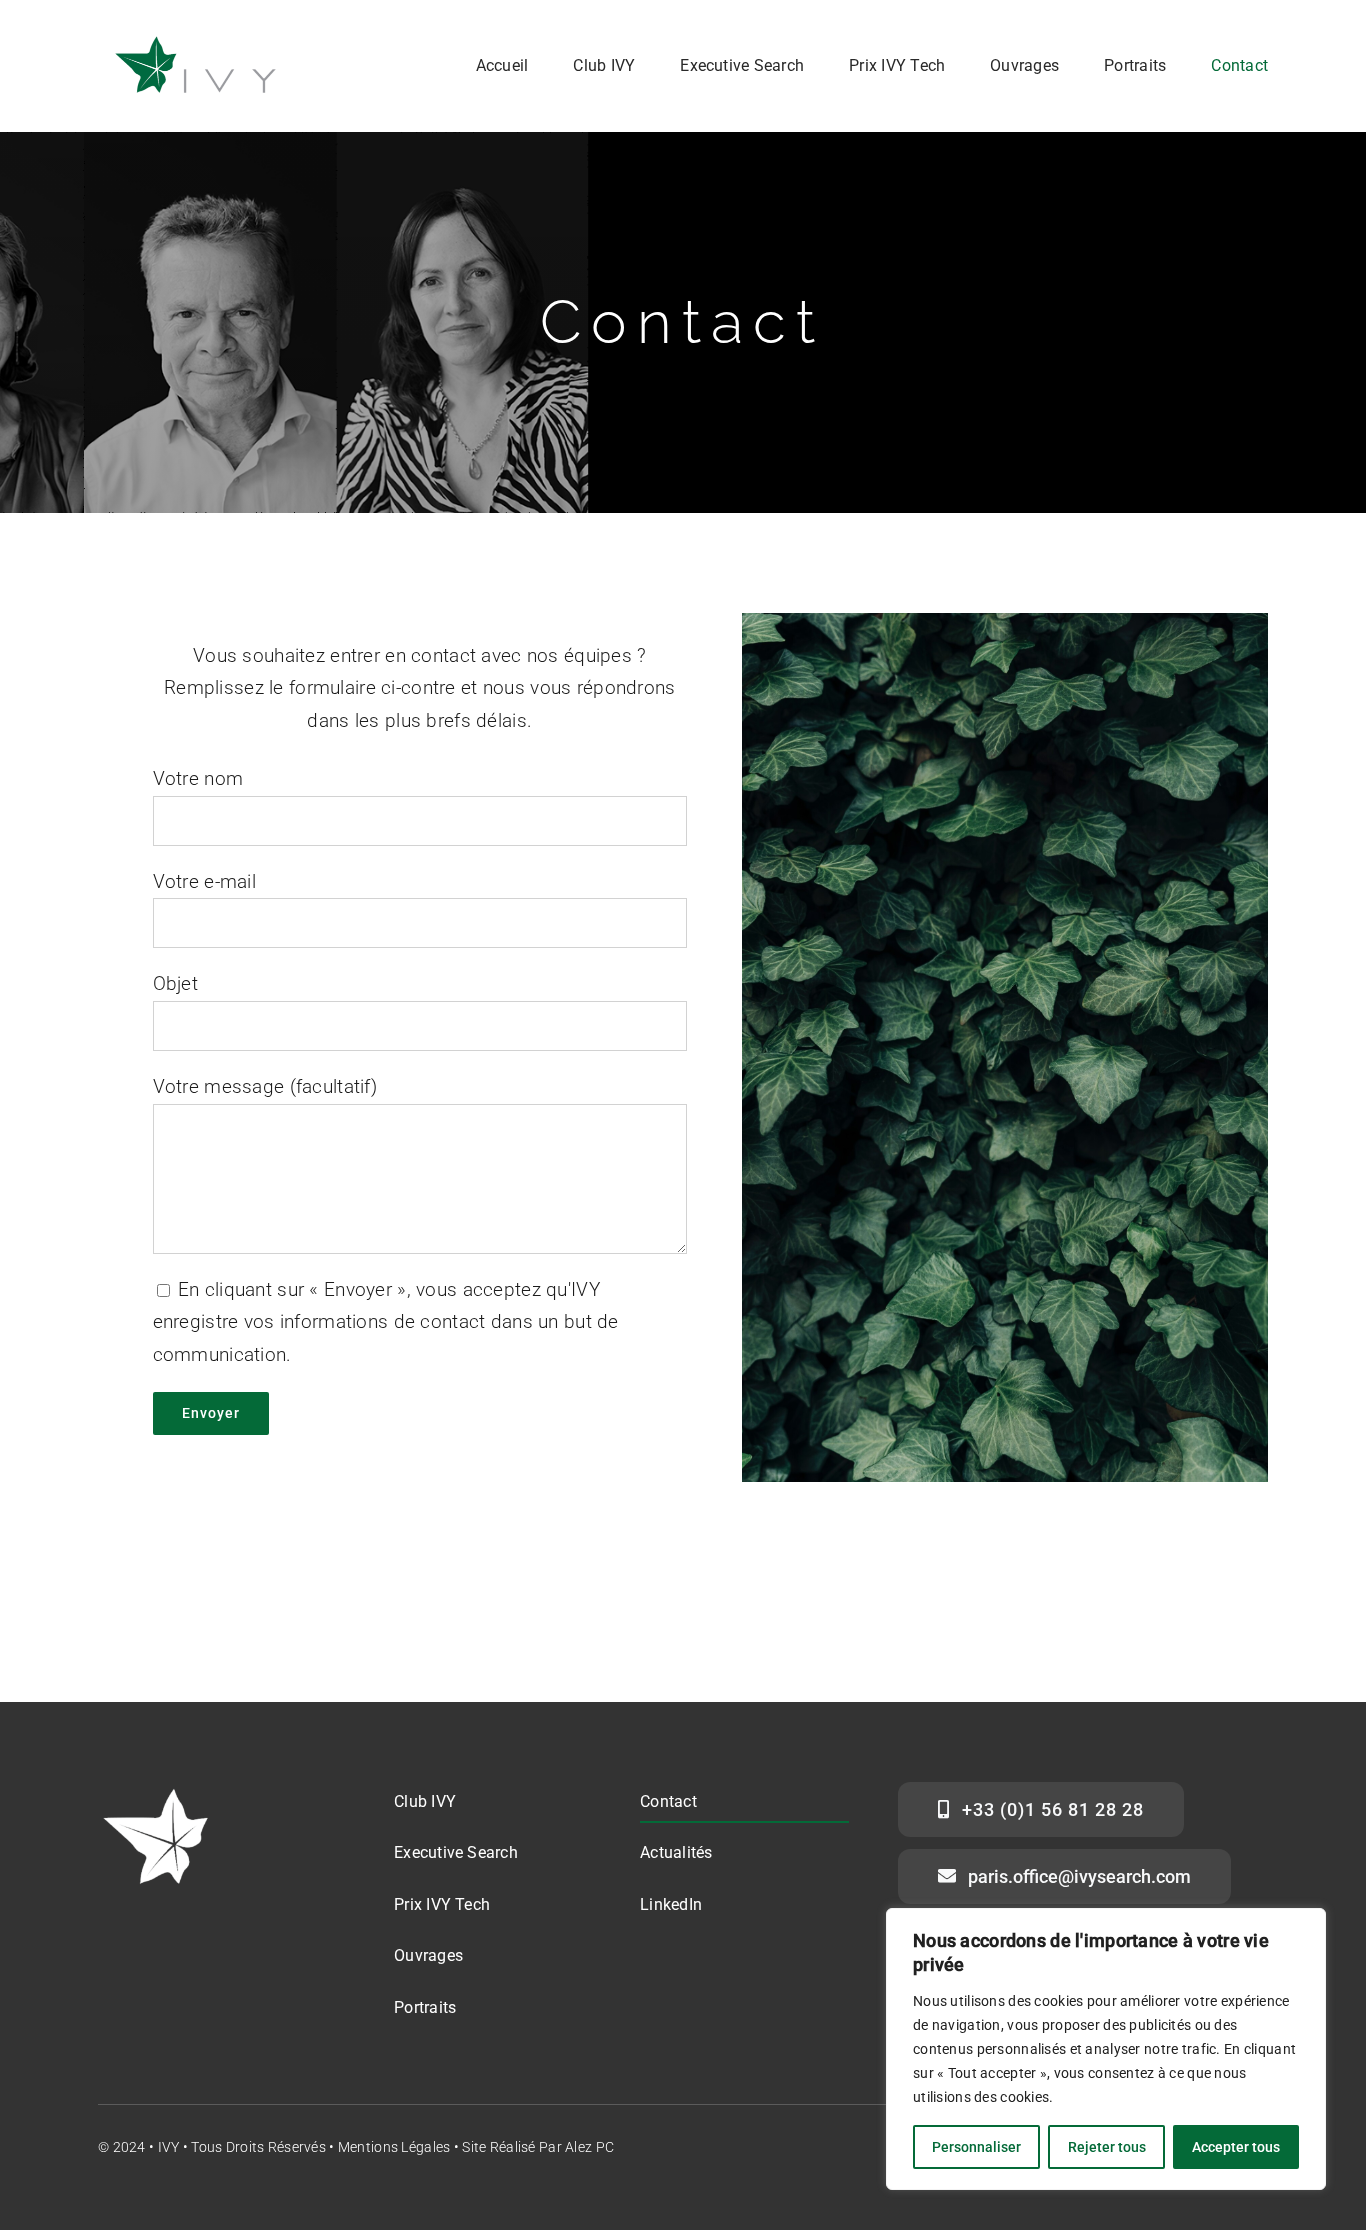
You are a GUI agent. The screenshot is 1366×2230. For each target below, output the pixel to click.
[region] (1106, 2049)
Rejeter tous (1107, 2147)
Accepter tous (1236, 2147)
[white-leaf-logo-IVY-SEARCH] (158, 1791)
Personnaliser (976, 2147)
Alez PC (589, 2147)
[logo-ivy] (198, 38)
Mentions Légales (394, 2147)
